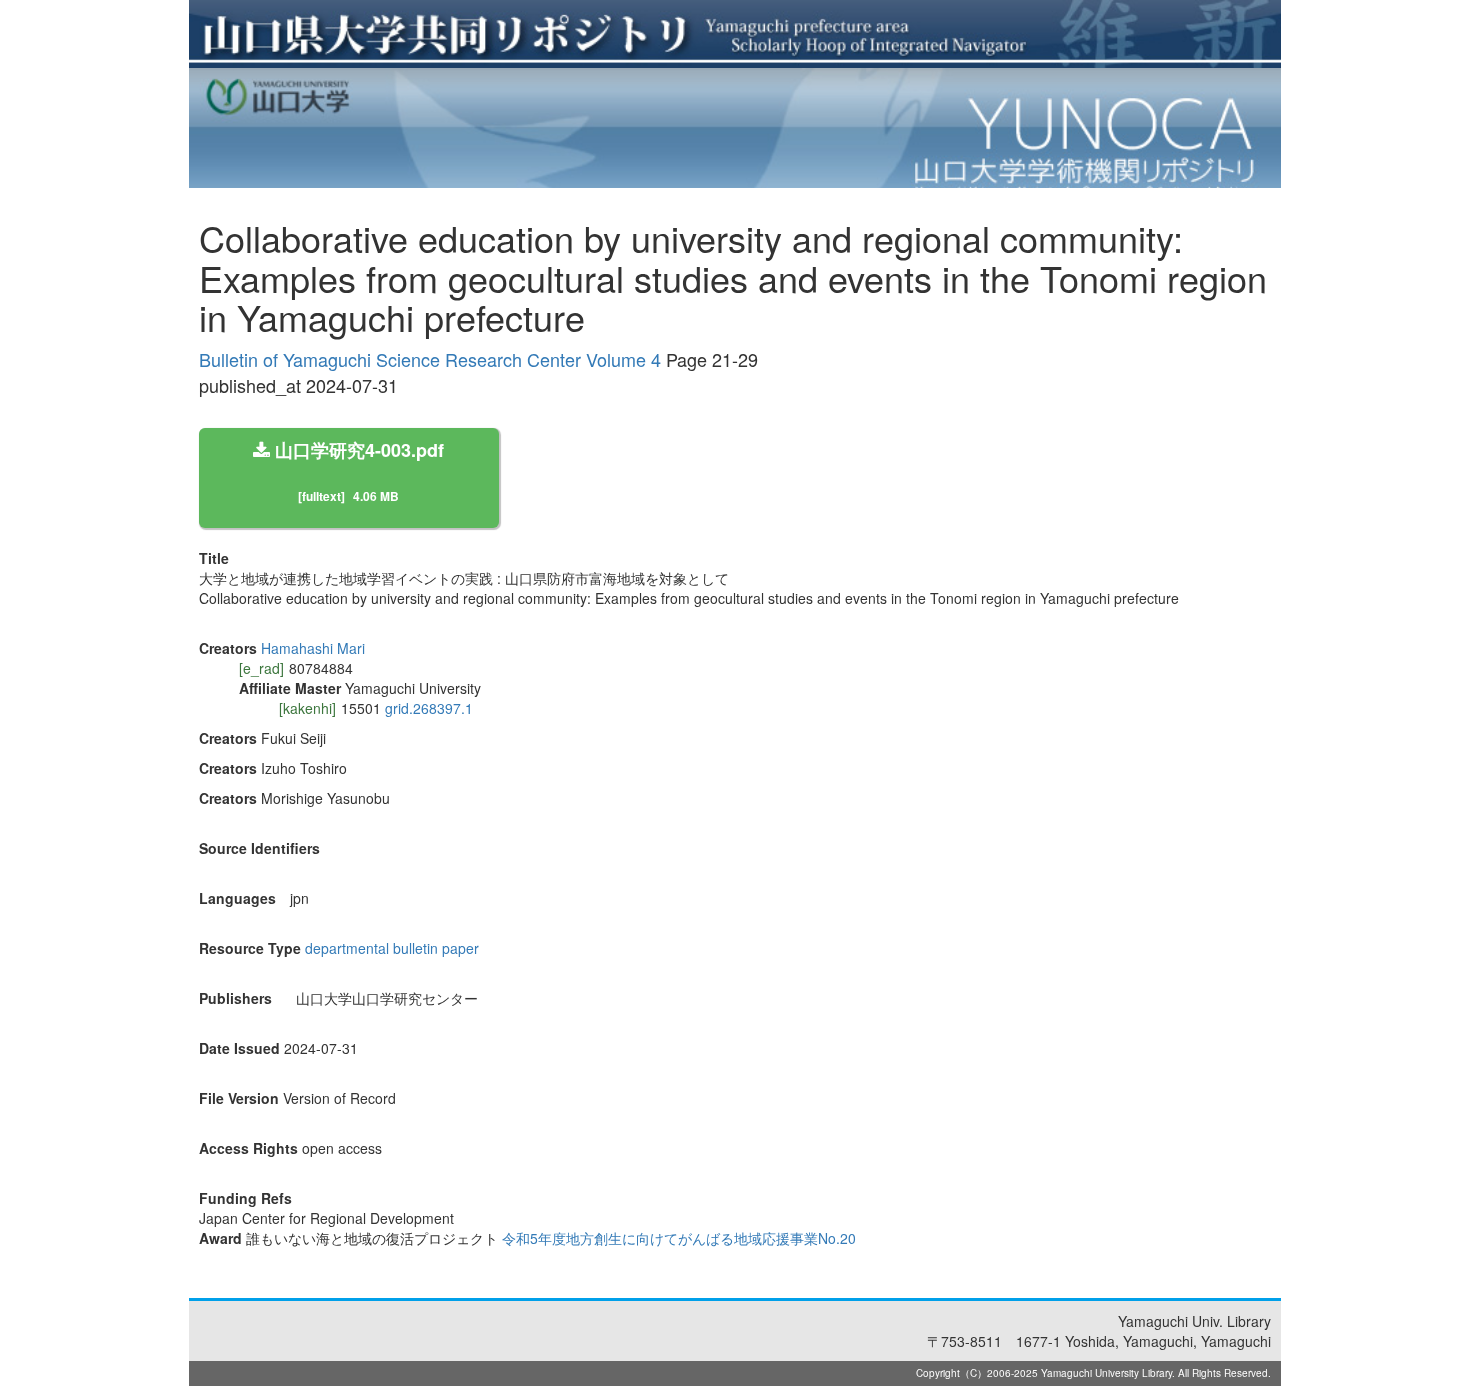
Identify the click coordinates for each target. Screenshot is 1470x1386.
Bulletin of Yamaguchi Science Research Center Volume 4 (430, 359)
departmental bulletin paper (392, 948)
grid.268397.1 (429, 708)
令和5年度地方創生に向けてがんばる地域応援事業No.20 (679, 1238)
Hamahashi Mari (313, 648)
